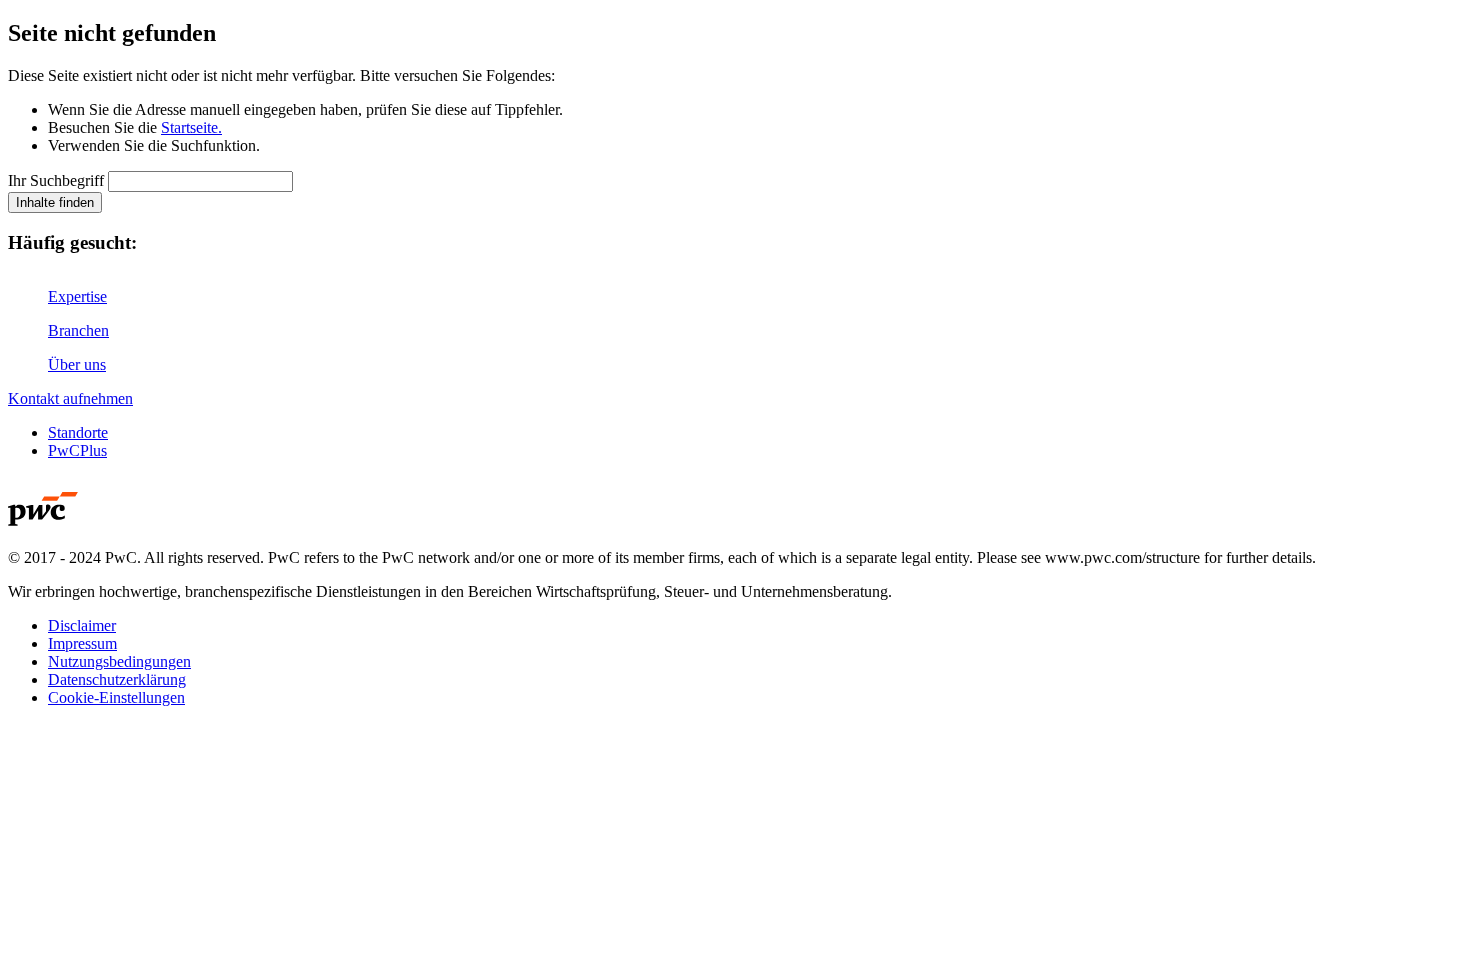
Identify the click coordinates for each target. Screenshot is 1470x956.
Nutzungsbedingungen (119, 661)
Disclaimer (82, 625)
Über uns (77, 364)
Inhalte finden (55, 202)
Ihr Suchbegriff (56, 180)
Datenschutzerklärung (117, 679)
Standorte (78, 432)
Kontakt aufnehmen (70, 398)
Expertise (77, 296)
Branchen (78, 330)
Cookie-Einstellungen (116, 697)
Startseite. (191, 127)
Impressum (82, 643)
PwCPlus (77, 450)
